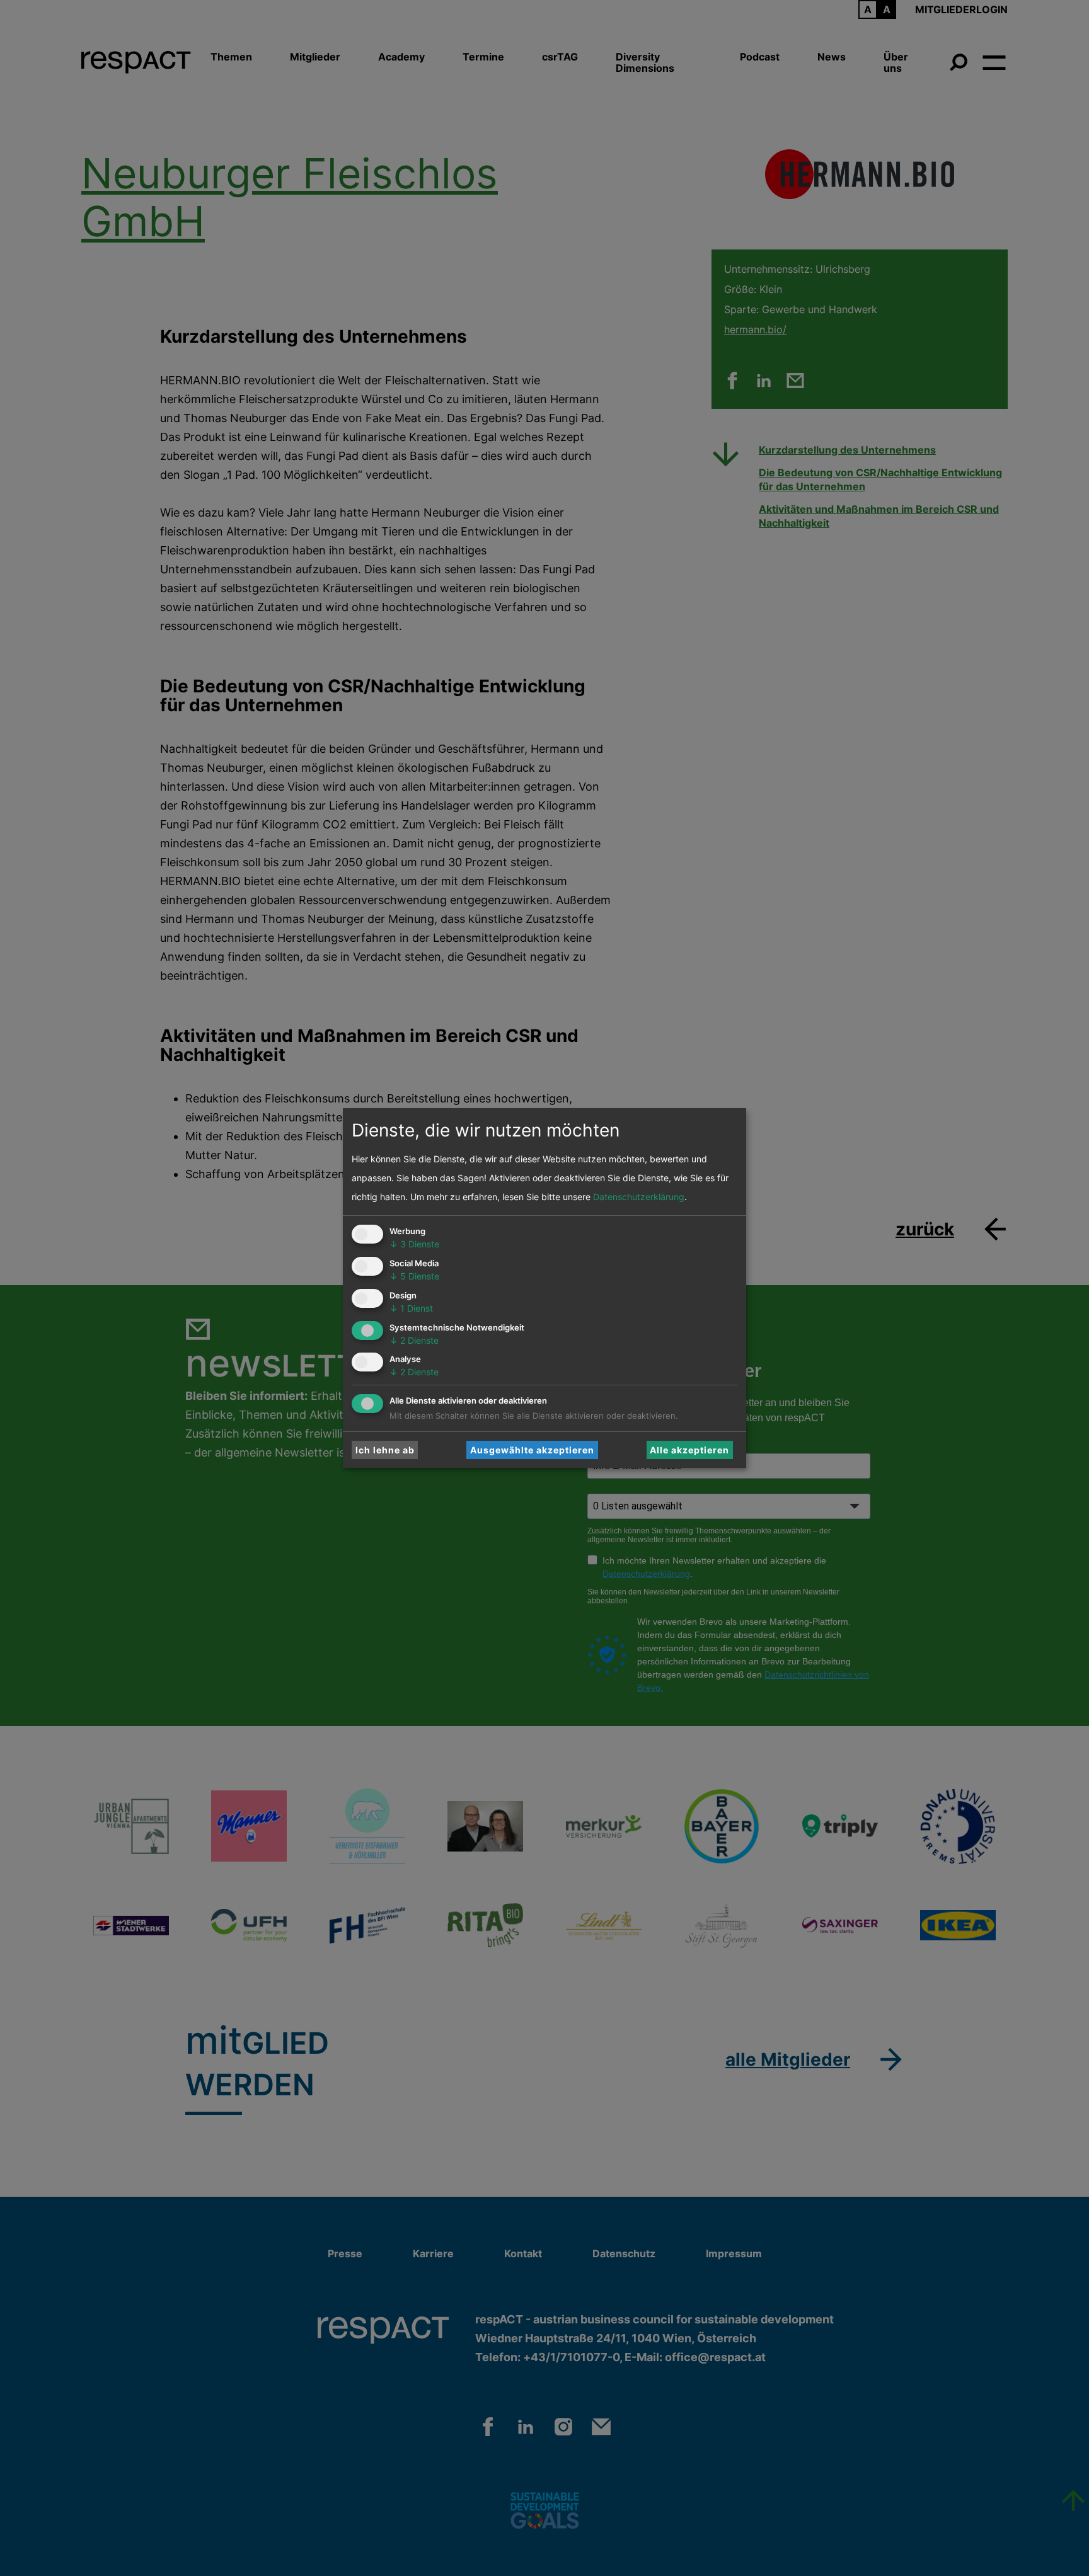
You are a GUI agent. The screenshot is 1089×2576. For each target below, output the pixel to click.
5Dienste (414, 1276)
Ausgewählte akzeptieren (532, 1450)
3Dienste (414, 1244)
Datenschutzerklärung (639, 1197)
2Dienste (414, 1340)
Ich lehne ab (385, 1450)
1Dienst (411, 1308)
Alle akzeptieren (689, 1450)
